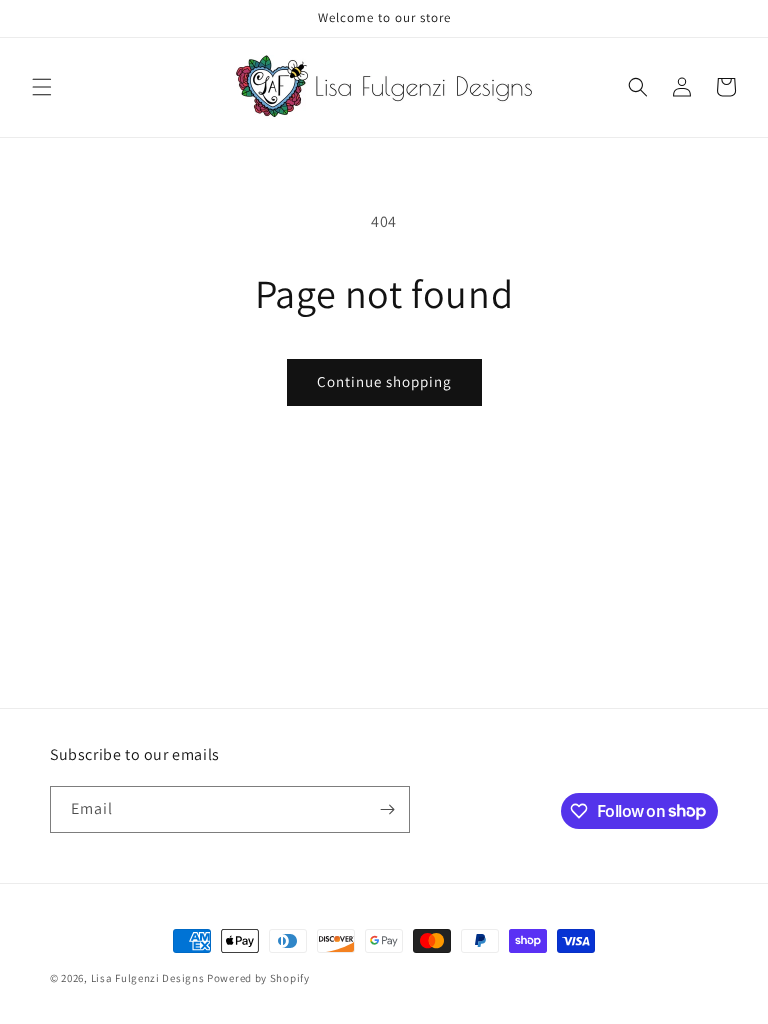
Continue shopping (384, 381)
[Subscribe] (387, 809)
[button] (42, 87)
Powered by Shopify (258, 978)
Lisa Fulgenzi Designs (148, 978)
